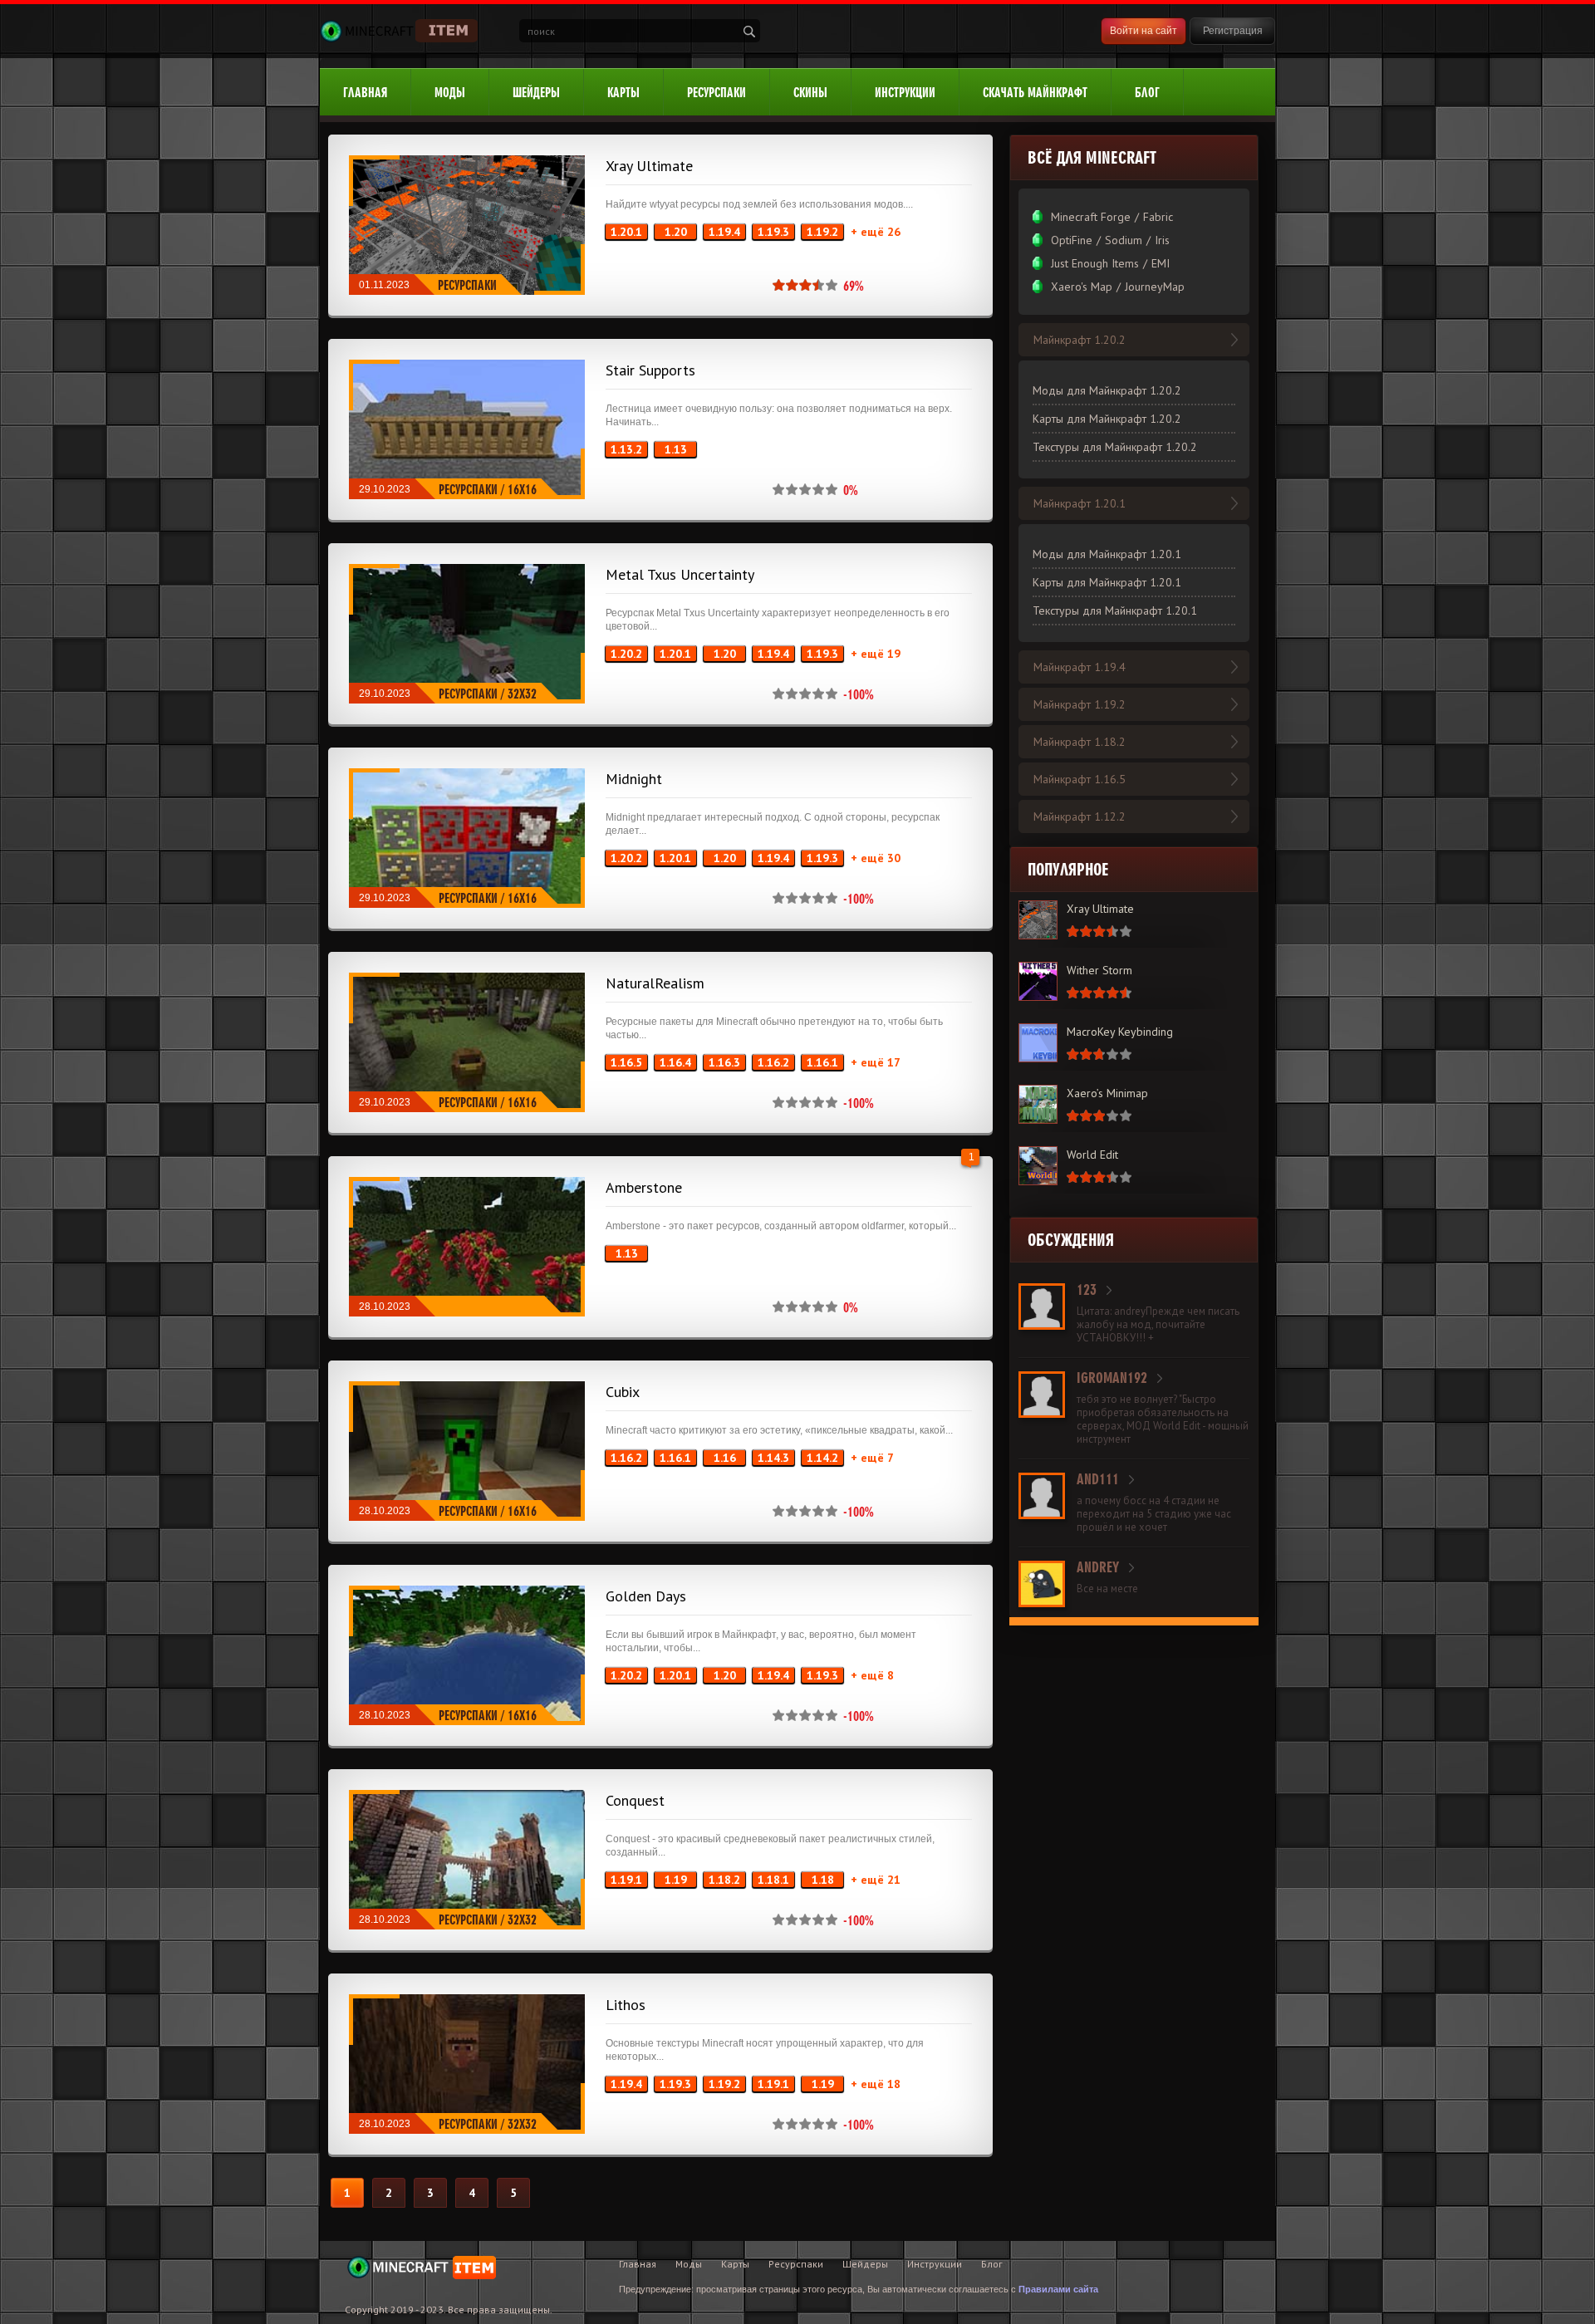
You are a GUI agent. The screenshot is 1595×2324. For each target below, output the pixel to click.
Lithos (626, 2005)
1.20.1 (626, 232)
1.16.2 (773, 1062)
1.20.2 (626, 654)
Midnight (634, 779)
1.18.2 (724, 1880)
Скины (810, 93)
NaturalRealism (655, 983)
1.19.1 (626, 1880)
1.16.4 (675, 1062)
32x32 (522, 694)
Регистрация (1233, 31)
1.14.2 (822, 1458)
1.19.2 (822, 232)
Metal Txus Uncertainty (680, 574)
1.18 (823, 1880)
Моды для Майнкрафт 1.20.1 (1107, 554)
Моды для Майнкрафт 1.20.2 (1107, 390)
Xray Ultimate (649, 166)
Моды (450, 93)
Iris (1162, 240)
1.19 (676, 1880)
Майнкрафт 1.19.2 (1080, 704)
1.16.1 (822, 1062)
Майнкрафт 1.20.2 (1080, 340)
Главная (365, 93)
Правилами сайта (1058, 2289)
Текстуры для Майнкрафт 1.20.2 (1115, 447)
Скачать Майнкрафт (1035, 93)
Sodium (1124, 240)
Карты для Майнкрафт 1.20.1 (1107, 582)
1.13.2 (626, 449)
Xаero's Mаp (1082, 287)
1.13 (676, 449)
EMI (1161, 263)
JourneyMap (1155, 287)
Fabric (1158, 217)
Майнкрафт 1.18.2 (1080, 742)
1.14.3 (773, 1458)
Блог (1147, 93)
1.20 (676, 232)
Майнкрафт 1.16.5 (1080, 779)
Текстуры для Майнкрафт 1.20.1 (1115, 610)
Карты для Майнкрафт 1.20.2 (1107, 419)
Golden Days (646, 1596)
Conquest (635, 1800)
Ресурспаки (717, 93)
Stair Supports (650, 370)
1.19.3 (773, 232)
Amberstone (644, 1187)
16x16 (522, 490)
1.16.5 (626, 1062)
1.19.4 (724, 232)
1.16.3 (724, 1062)
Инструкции (905, 93)
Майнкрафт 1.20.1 (1080, 503)
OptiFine (1072, 240)
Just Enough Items (1095, 263)
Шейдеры (536, 93)
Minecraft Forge (1091, 217)
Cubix (623, 1392)
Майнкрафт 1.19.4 (1080, 667)
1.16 (725, 1458)
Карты (623, 93)
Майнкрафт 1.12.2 (1080, 816)
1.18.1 (773, 1880)
